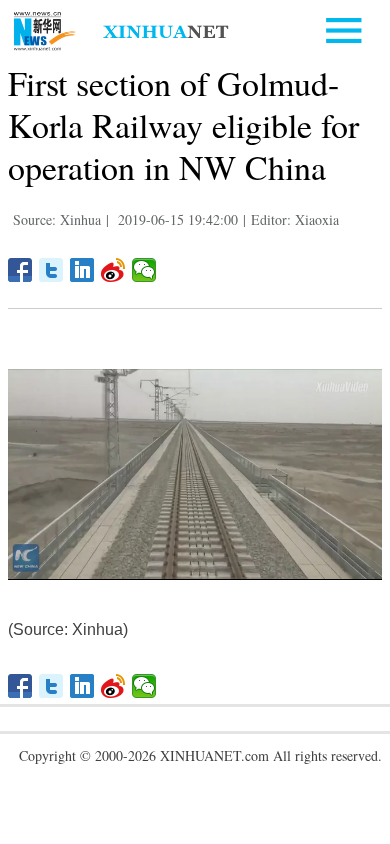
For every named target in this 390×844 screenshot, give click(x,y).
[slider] (311, 561)
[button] (29, 567)
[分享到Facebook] (20, 270)
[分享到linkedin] (82, 270)
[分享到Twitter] (51, 270)
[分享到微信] (144, 270)
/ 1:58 (93, 561)
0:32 (68, 561)
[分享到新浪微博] (113, 270)
